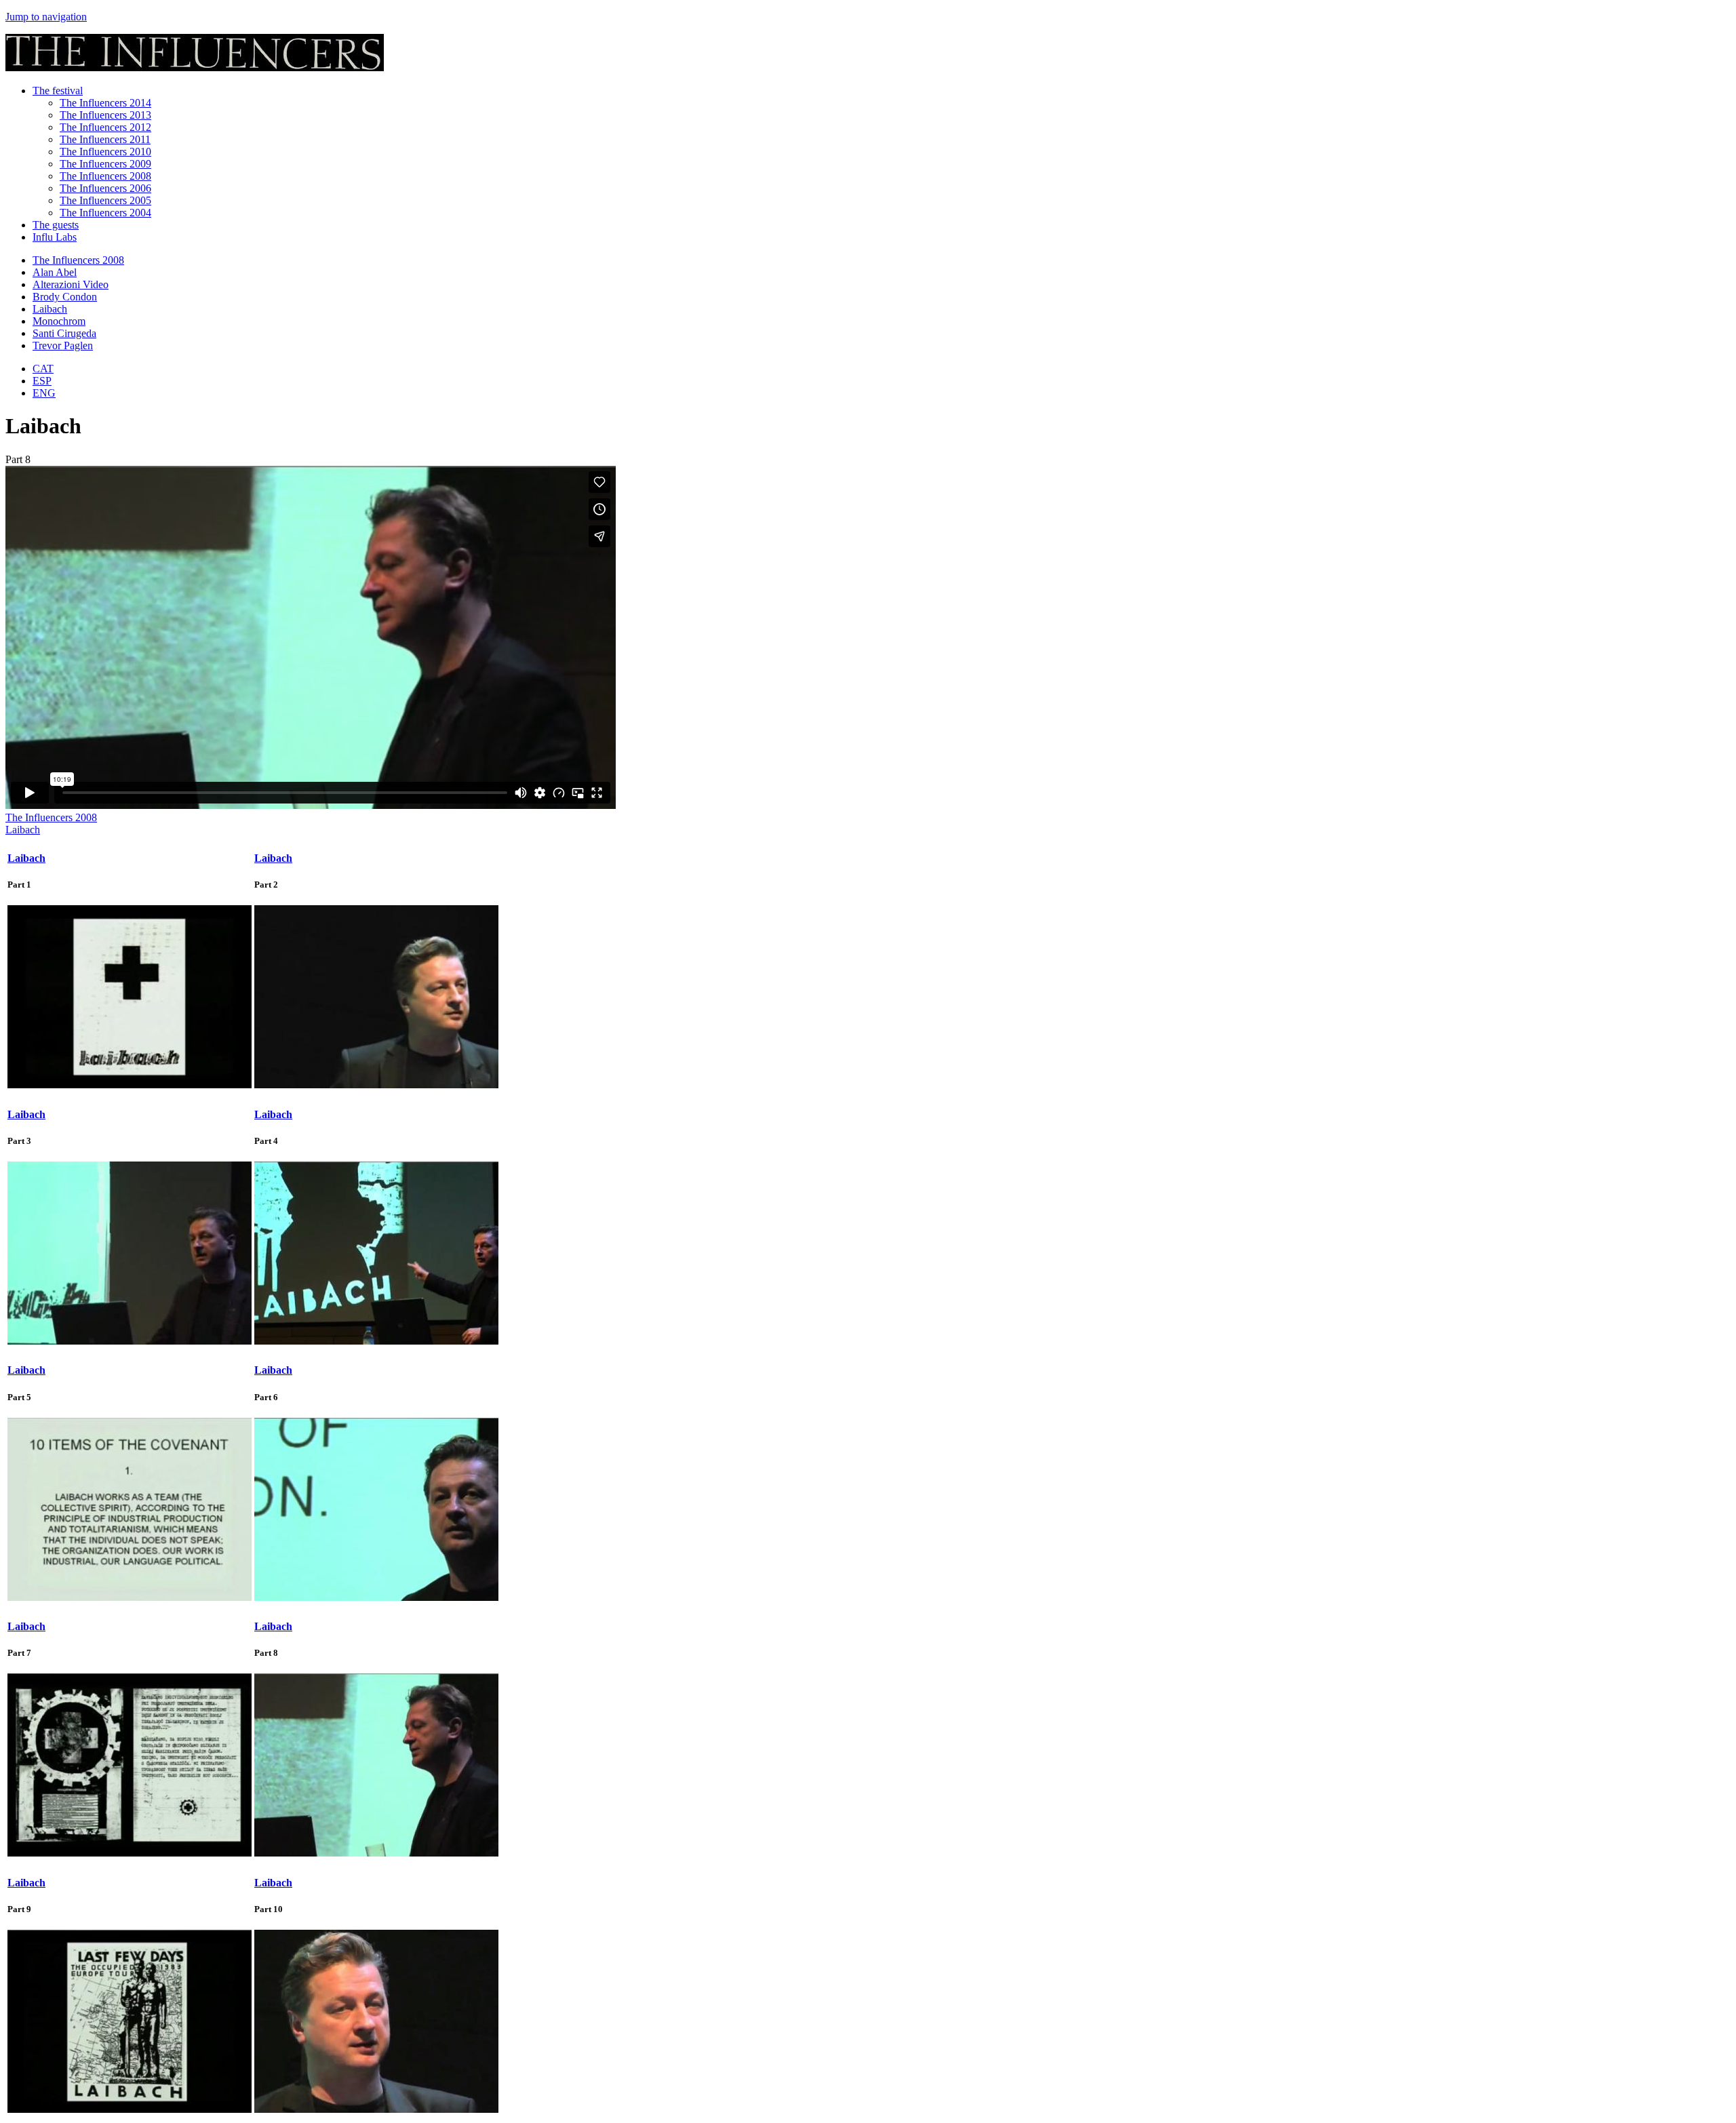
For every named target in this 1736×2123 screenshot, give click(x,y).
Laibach (50, 309)
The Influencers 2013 (105, 115)
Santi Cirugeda (64, 333)
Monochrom (59, 321)
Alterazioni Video (71, 284)
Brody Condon (65, 297)
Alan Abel (55, 272)
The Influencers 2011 (105, 139)
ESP (42, 381)
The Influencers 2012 (105, 127)
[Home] (195, 67)
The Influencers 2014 (105, 103)
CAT (43, 369)
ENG (44, 393)
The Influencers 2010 (105, 152)
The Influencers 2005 (105, 200)
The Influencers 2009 (105, 164)
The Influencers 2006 (105, 188)
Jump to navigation (46, 17)
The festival (58, 91)
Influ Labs (55, 237)
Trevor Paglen (63, 345)
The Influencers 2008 (105, 176)
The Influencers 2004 (105, 213)
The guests (56, 225)
